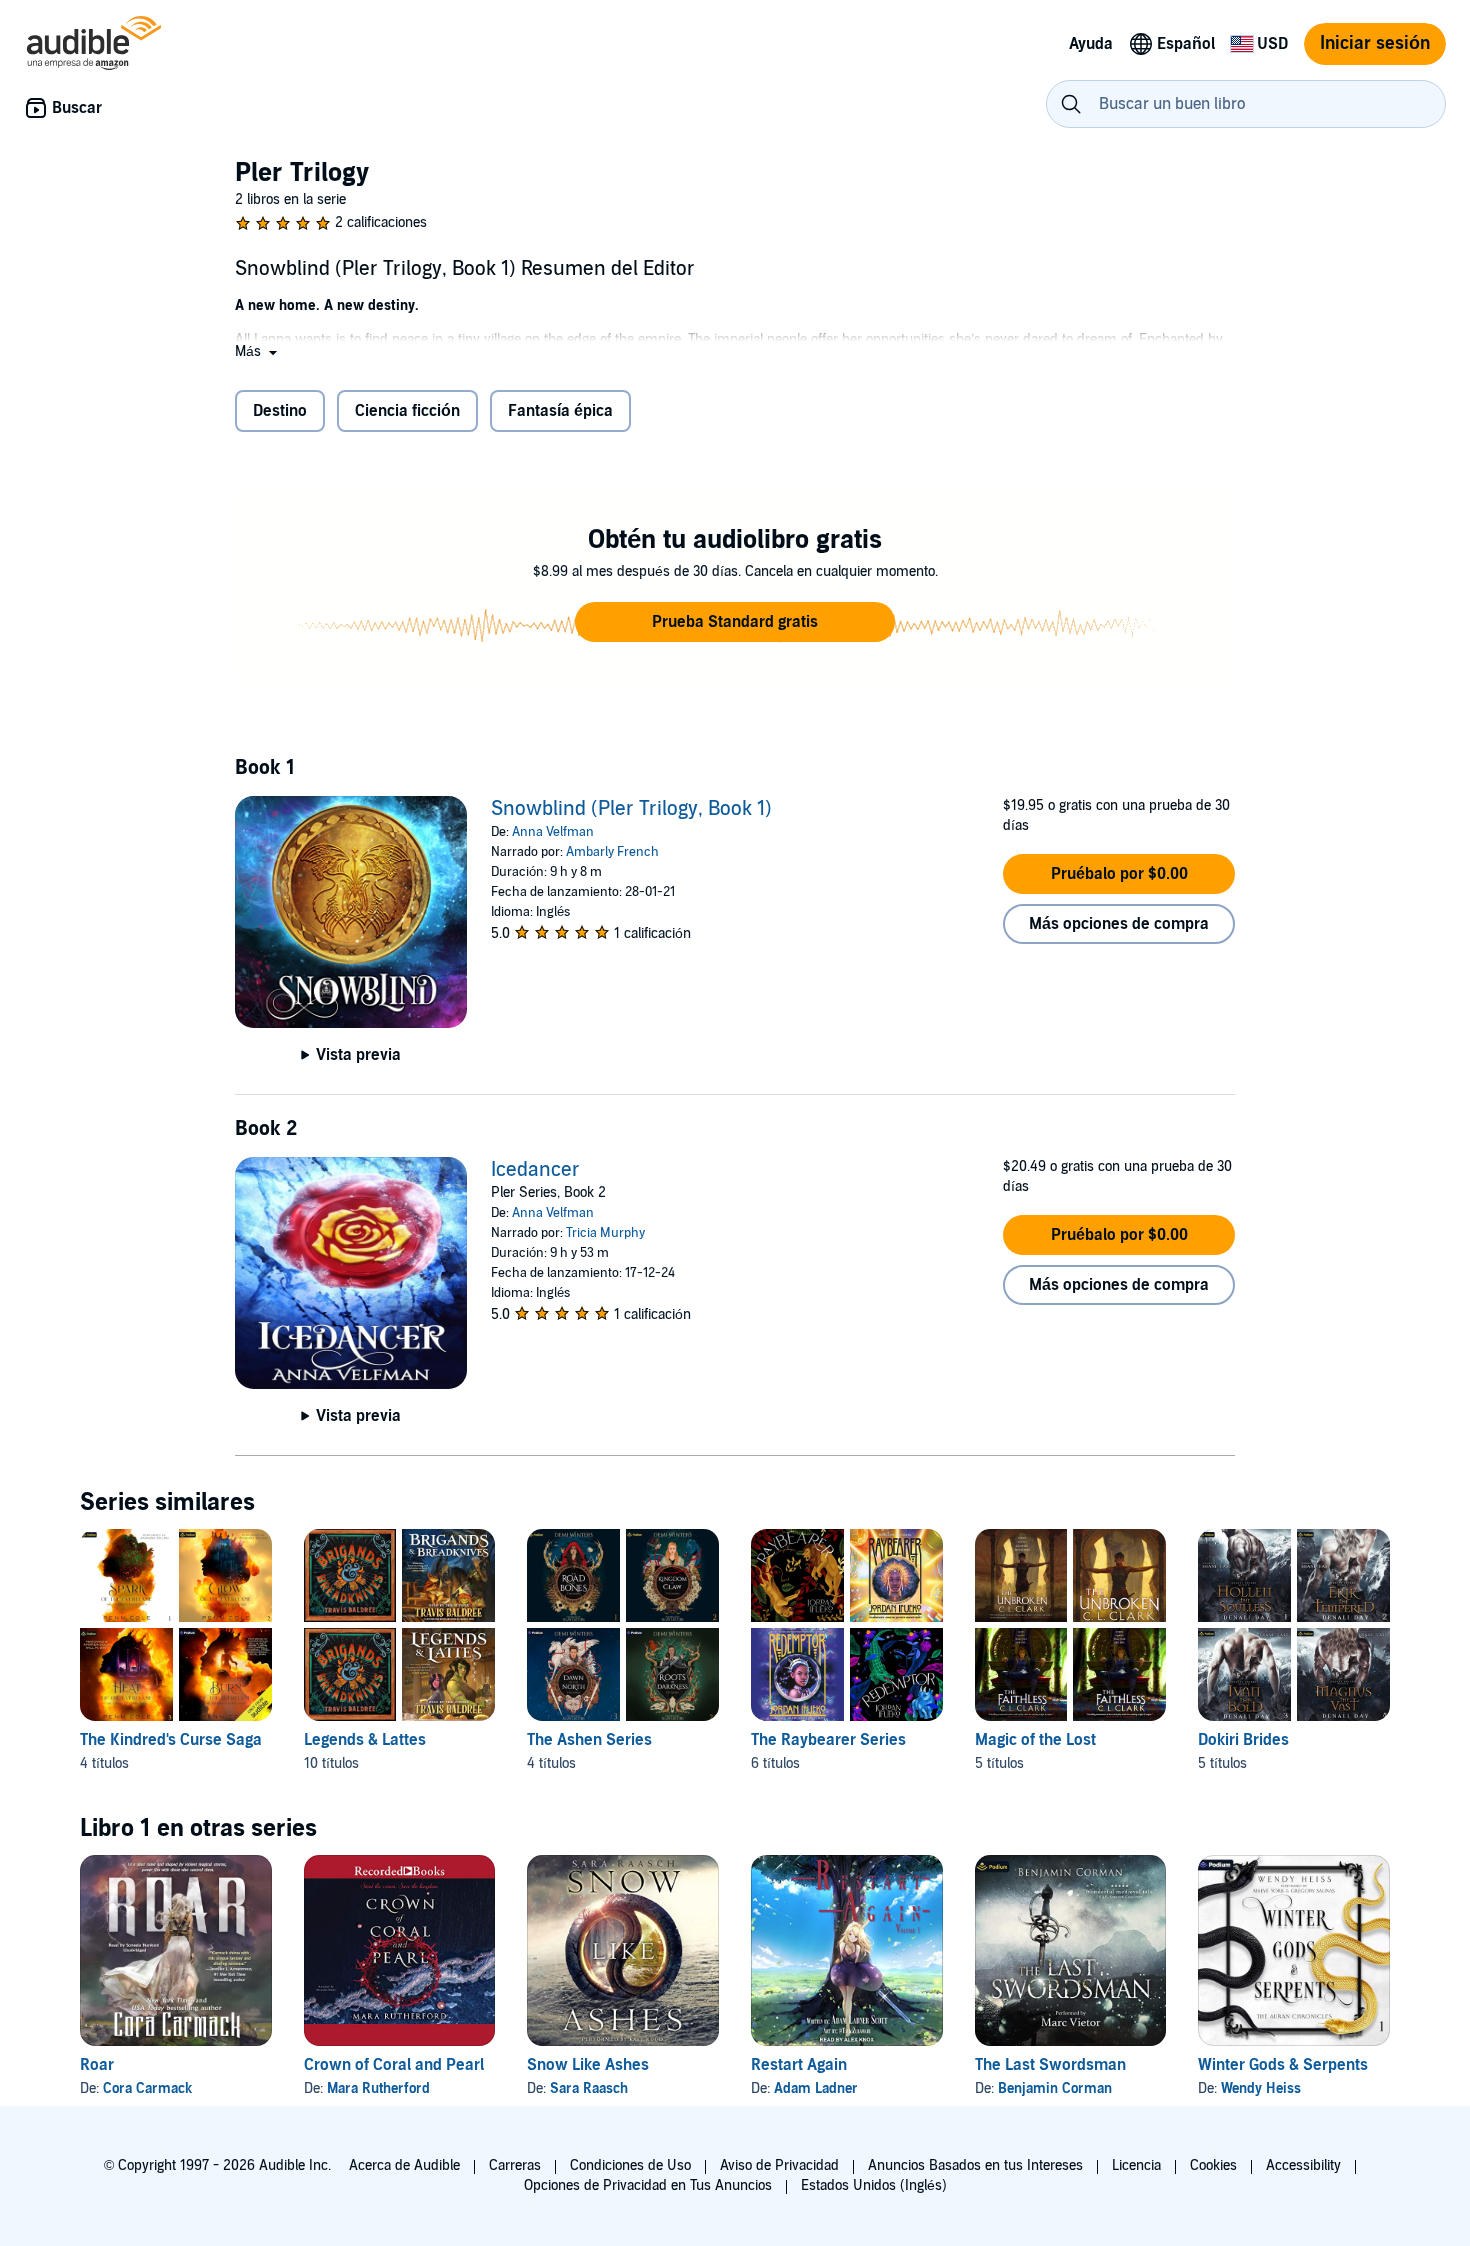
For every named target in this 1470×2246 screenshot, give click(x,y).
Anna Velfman (553, 832)
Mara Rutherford (378, 2088)
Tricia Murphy (605, 1233)
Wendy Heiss (1261, 2088)
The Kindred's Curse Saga (171, 1740)
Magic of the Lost (1035, 1740)
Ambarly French (612, 852)
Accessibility (1303, 2165)
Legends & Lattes (365, 1740)
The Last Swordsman (1050, 2065)
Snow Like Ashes (588, 2065)
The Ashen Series (589, 1740)
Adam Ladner (816, 2088)
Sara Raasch (589, 2088)
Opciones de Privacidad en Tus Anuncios (648, 2185)
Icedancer (535, 1170)
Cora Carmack (147, 2088)
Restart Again (799, 2065)
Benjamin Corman (1055, 2088)
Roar (97, 2065)
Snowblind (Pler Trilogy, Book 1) (631, 809)
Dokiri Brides (1243, 1740)
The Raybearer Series (828, 1740)
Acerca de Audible (404, 2165)
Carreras (515, 2165)
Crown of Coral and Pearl (394, 2065)
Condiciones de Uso (630, 2165)
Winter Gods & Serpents (1283, 2065)
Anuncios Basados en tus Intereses (975, 2165)
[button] (258, 351)
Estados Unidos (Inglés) (874, 2185)
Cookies (1213, 2165)
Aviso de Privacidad (779, 2165)
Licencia (1136, 2165)
